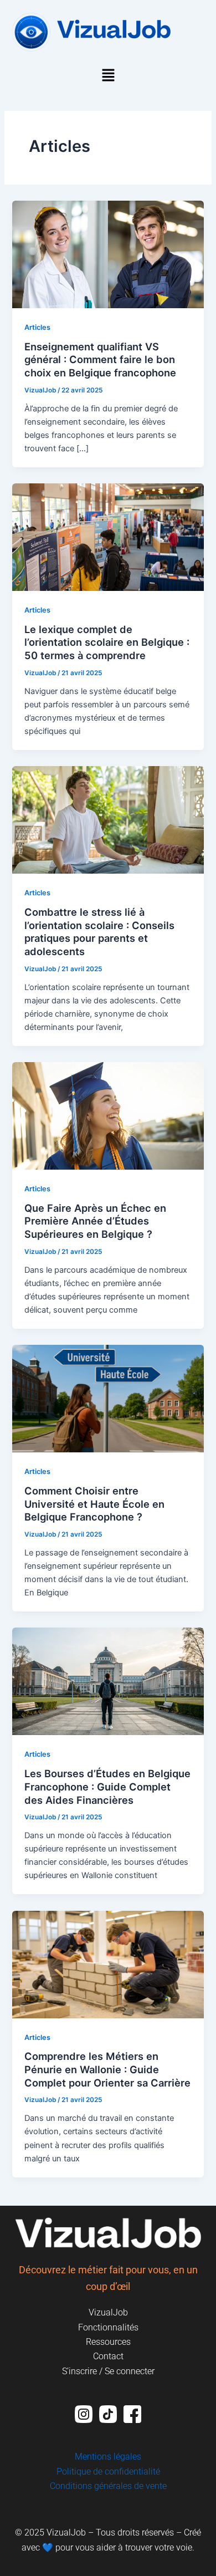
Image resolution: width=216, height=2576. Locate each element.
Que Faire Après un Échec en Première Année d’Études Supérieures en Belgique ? (95, 1221)
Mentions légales (108, 2457)
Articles (37, 327)
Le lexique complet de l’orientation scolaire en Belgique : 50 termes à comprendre (107, 642)
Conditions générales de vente (108, 2486)
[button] (108, 76)
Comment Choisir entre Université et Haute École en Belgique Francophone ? (94, 1504)
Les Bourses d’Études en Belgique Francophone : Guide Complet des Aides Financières (107, 1786)
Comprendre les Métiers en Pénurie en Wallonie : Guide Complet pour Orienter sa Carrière (107, 2069)
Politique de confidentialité (108, 2472)
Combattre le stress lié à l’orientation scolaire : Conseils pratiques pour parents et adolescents (99, 932)
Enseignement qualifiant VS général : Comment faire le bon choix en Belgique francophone (100, 359)
